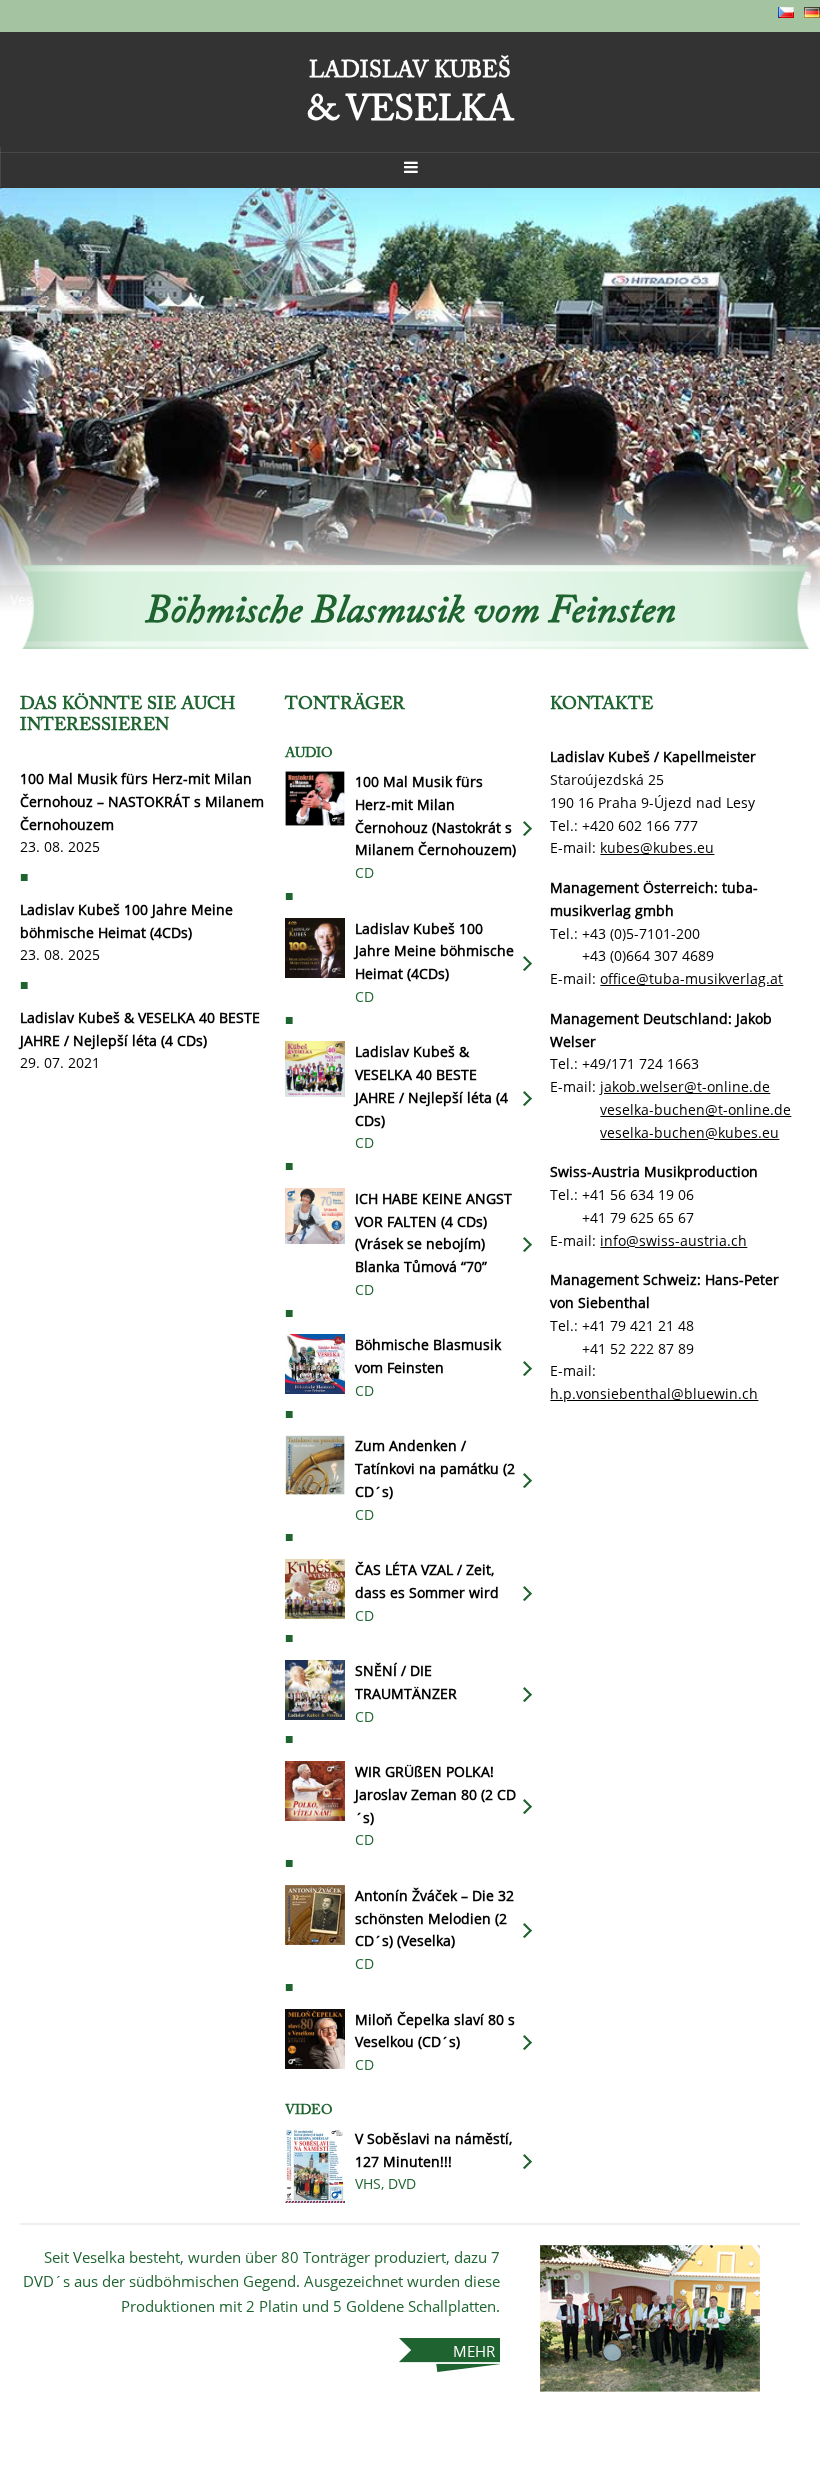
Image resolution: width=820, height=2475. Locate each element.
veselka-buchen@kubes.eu (689, 1132)
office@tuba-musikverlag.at (691, 978)
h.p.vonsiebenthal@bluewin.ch (654, 1393)
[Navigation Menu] (410, 167)
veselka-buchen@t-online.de (695, 1109)
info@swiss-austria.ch (673, 1240)
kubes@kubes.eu (657, 847)
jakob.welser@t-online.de (685, 1086)
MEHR (474, 2351)
